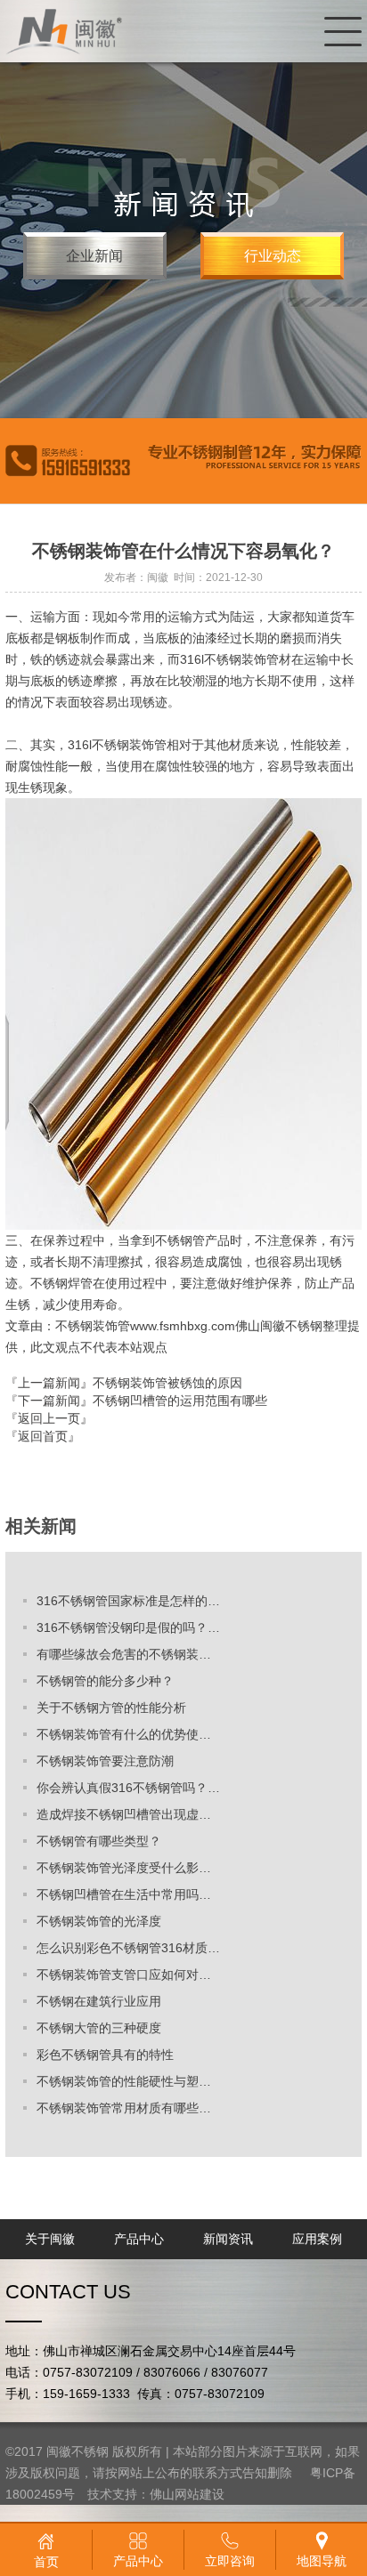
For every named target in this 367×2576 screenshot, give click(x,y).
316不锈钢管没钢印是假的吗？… (128, 1627)
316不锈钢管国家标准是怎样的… (128, 1601)
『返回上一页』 (49, 1418)
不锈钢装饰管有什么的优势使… (124, 1734)
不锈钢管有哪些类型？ (99, 1841)
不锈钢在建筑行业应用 (99, 2001)
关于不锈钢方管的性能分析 (111, 1708)
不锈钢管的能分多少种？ (105, 1681)
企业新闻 (94, 256)
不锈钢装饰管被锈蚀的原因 (167, 1383)
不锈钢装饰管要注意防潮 (105, 1761)
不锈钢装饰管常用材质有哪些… (124, 2108)
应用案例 (317, 2239)
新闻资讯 (228, 2239)
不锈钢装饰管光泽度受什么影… (124, 1868)
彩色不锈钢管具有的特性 (105, 2055)
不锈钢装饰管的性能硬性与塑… (124, 2081)
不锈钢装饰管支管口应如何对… (124, 1974)
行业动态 (273, 256)
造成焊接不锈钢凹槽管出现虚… (124, 1814)
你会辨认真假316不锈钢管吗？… (128, 1788)
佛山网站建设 (187, 2494)
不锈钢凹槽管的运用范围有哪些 (180, 1401)
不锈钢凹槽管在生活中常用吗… (124, 1894)
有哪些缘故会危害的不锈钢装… (124, 1654)
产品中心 (139, 2239)
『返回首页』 (43, 1436)
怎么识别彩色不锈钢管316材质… (128, 1948)
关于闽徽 (50, 2239)
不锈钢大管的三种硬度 (99, 2028)
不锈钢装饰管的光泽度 (99, 1921)
